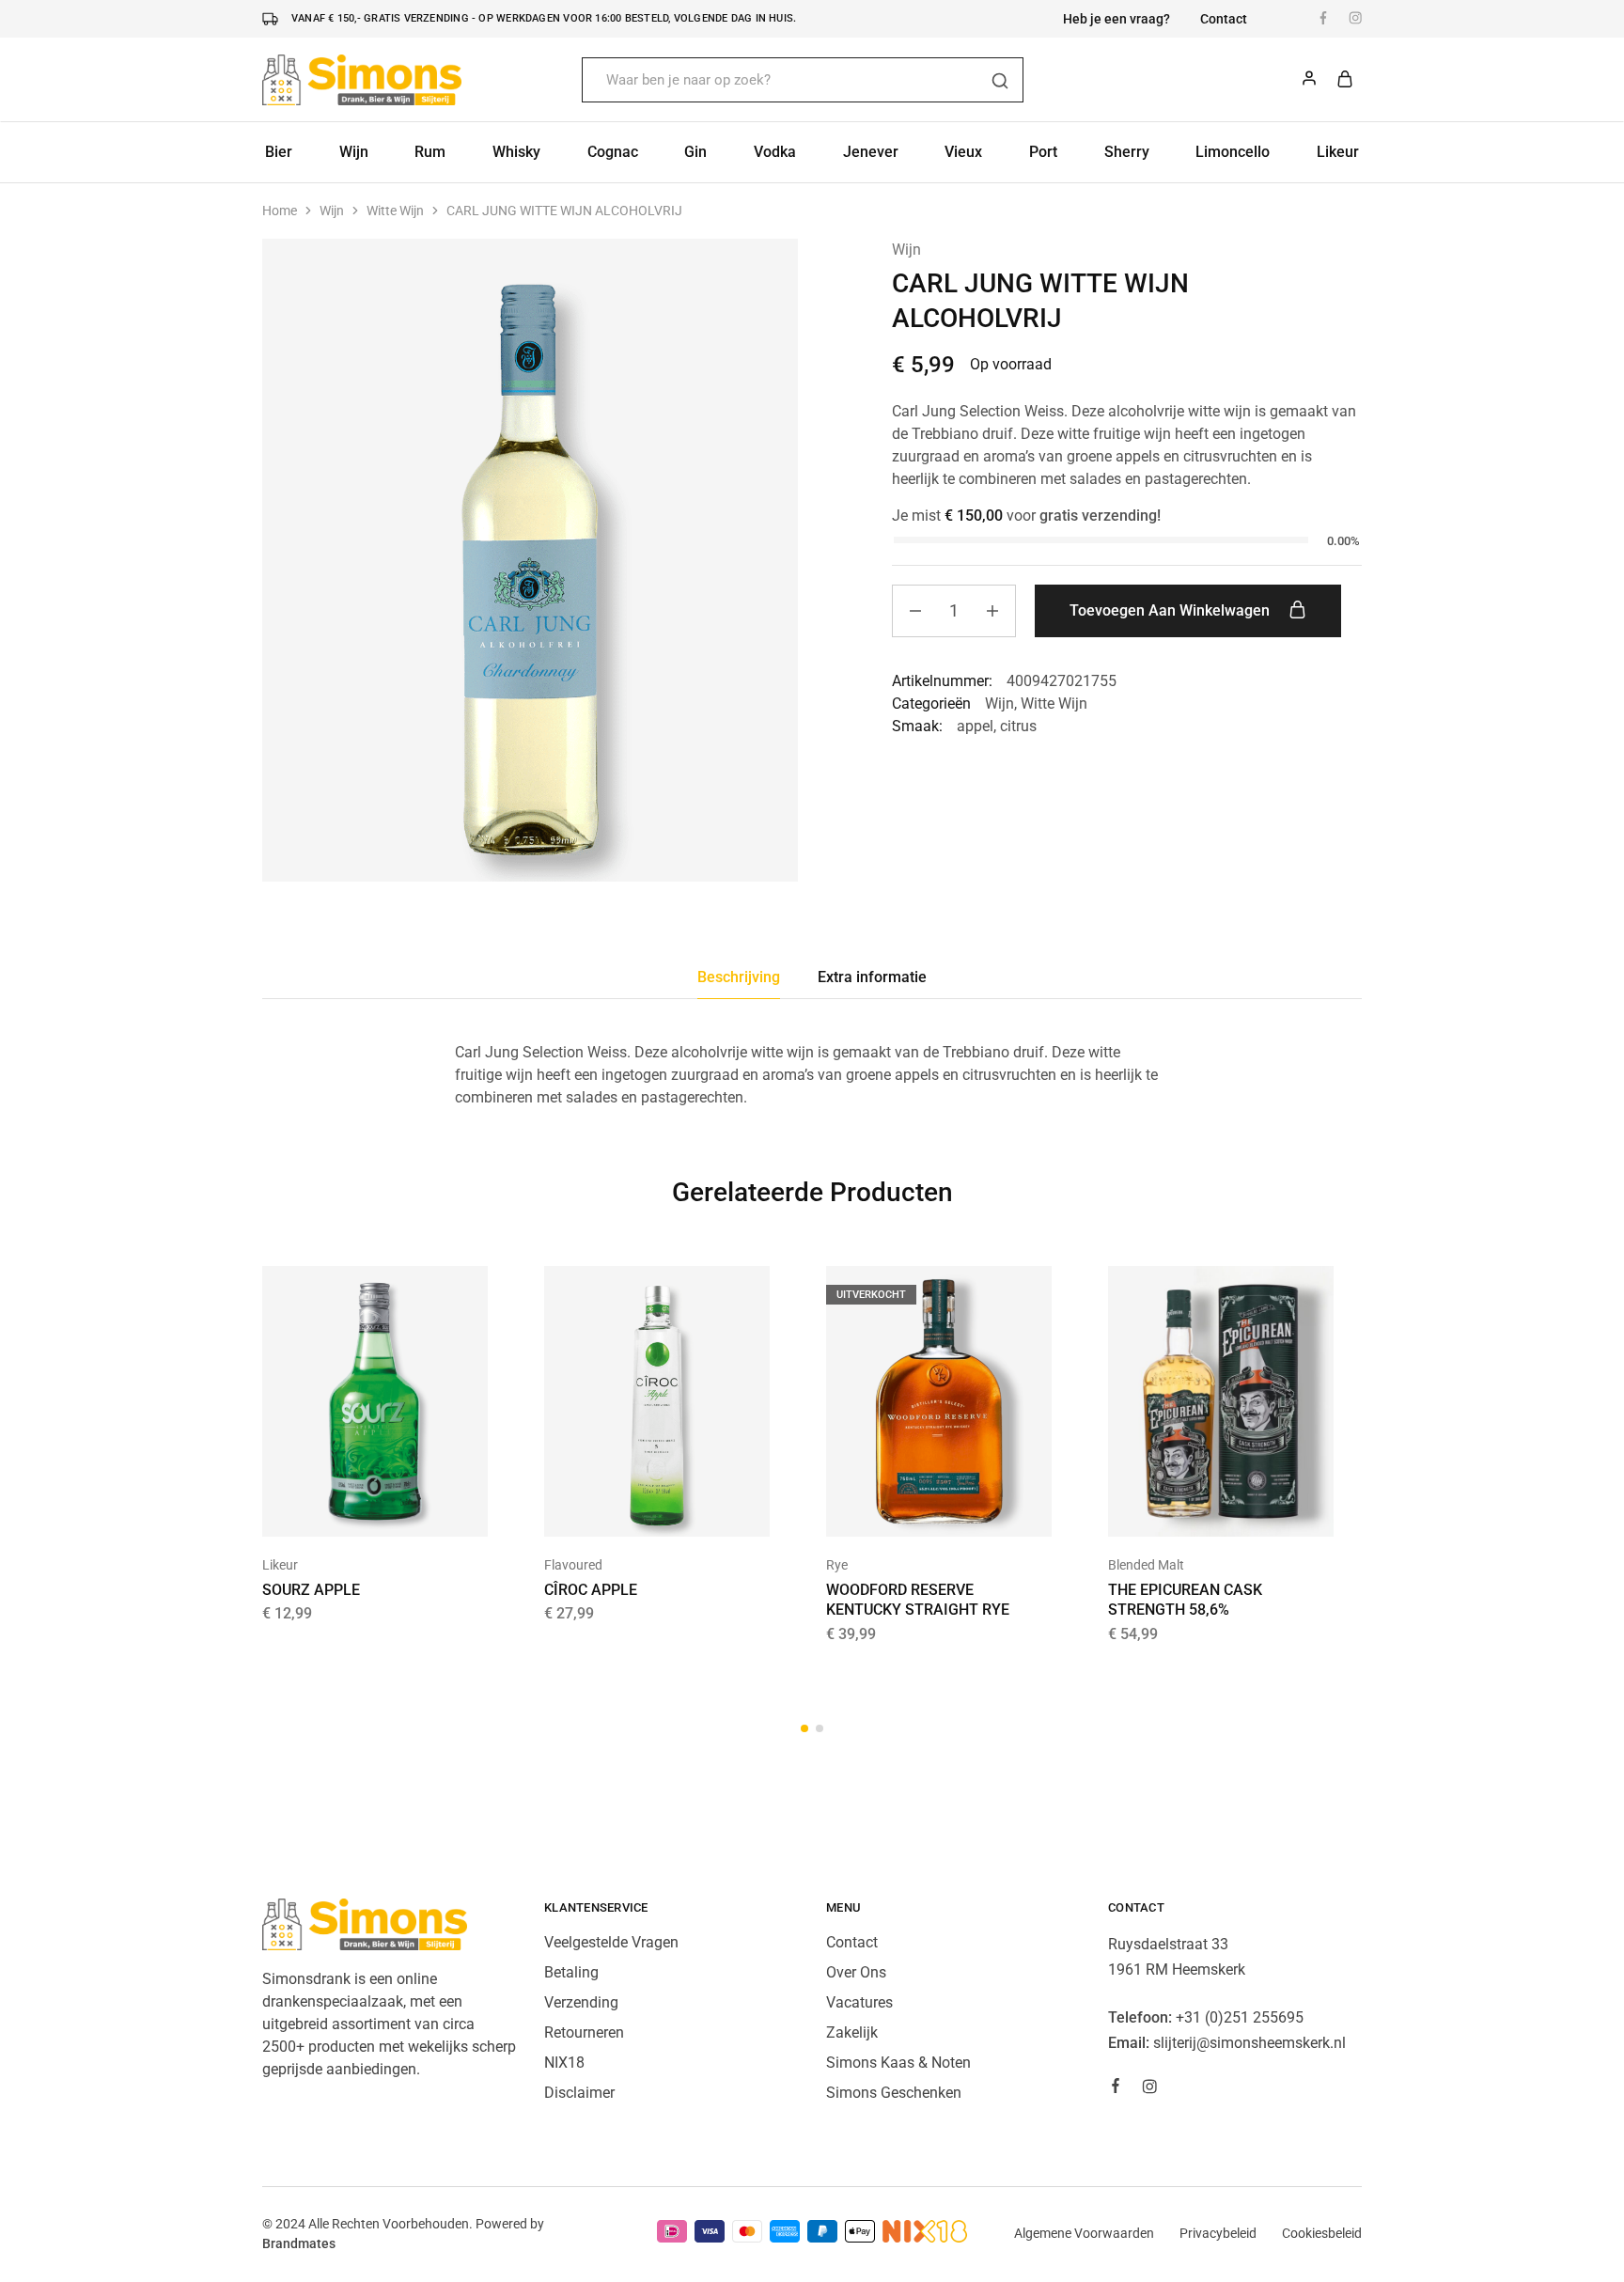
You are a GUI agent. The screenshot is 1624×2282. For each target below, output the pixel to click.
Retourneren (584, 2032)
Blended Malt (1146, 1565)
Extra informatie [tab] (872, 977)
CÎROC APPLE (591, 1590)
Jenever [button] (871, 152)
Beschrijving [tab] (739, 977)
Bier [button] (279, 152)
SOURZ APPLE (311, 1590)
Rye (837, 1565)
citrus (1018, 726)
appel (975, 726)
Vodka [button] (775, 152)
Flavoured (573, 1565)
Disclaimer (579, 2093)
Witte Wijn (395, 211)
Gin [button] (695, 152)
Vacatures (859, 2002)
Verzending (581, 2002)
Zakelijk (852, 2032)
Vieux (963, 152)
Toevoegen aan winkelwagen (1171, 610)
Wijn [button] (354, 152)
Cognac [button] (613, 152)
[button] (351, 1508)
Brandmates (299, 2243)
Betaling (571, 1972)
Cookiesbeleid (1322, 2233)
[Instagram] (1149, 2089)
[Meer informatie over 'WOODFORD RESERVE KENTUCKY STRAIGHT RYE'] (915, 1508)
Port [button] (1043, 152)
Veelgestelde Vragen (611, 1942)
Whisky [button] (516, 152)
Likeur (280, 1565)
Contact (1224, 19)
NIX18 (564, 2063)
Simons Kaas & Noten (898, 2063)
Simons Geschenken (894, 2093)
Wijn (332, 211)
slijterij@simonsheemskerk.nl (1249, 2043)
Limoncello (1233, 152)
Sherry (1127, 152)
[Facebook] (1116, 2088)
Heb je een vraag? (1116, 19)
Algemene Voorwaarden (1084, 2233)
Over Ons (856, 1972)
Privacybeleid (1218, 2233)
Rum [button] (430, 152)
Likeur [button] (1338, 152)
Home (280, 211)
